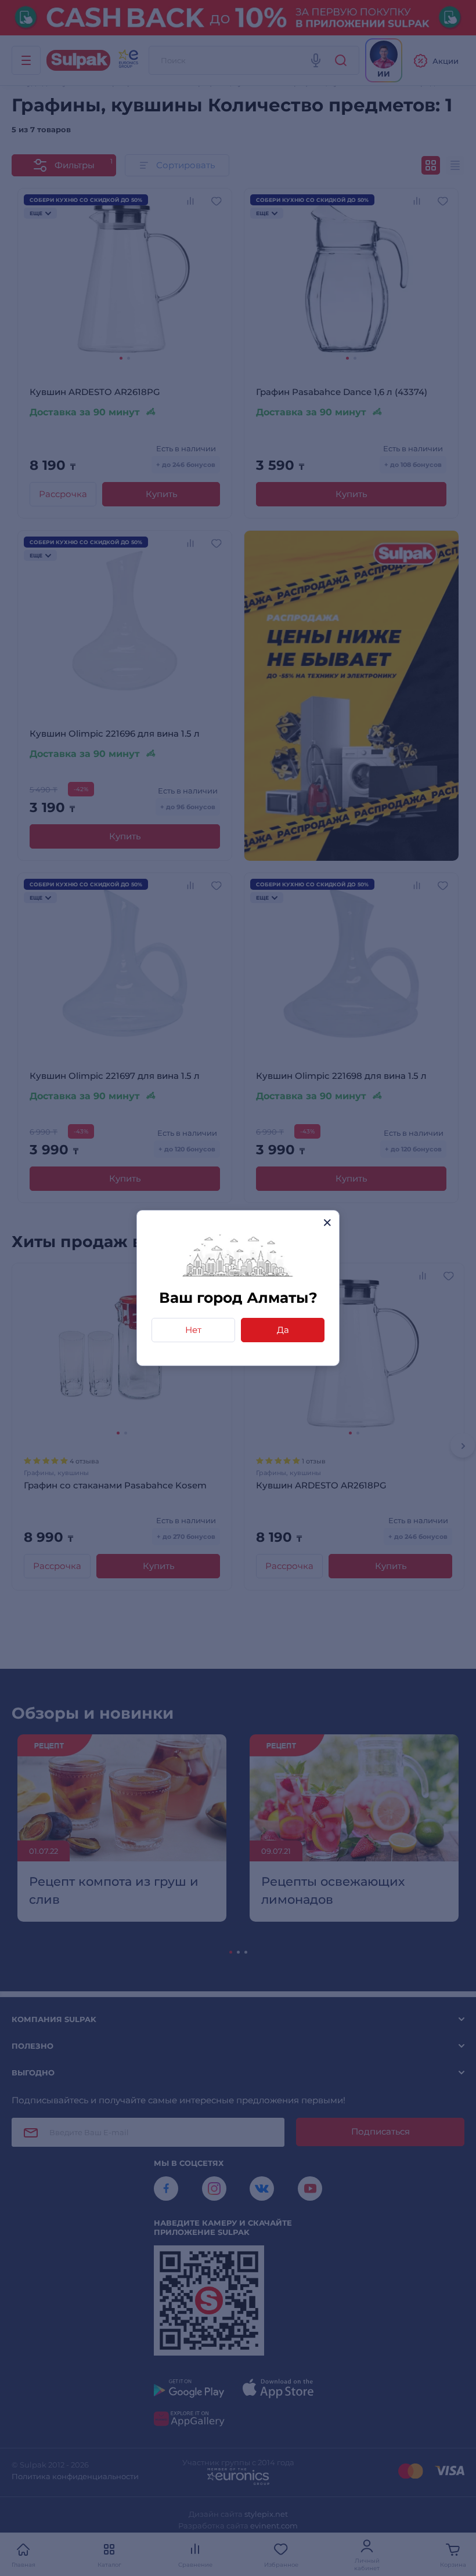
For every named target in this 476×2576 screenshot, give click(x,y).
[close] (327, 1222)
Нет (193, 1330)
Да (283, 1330)
